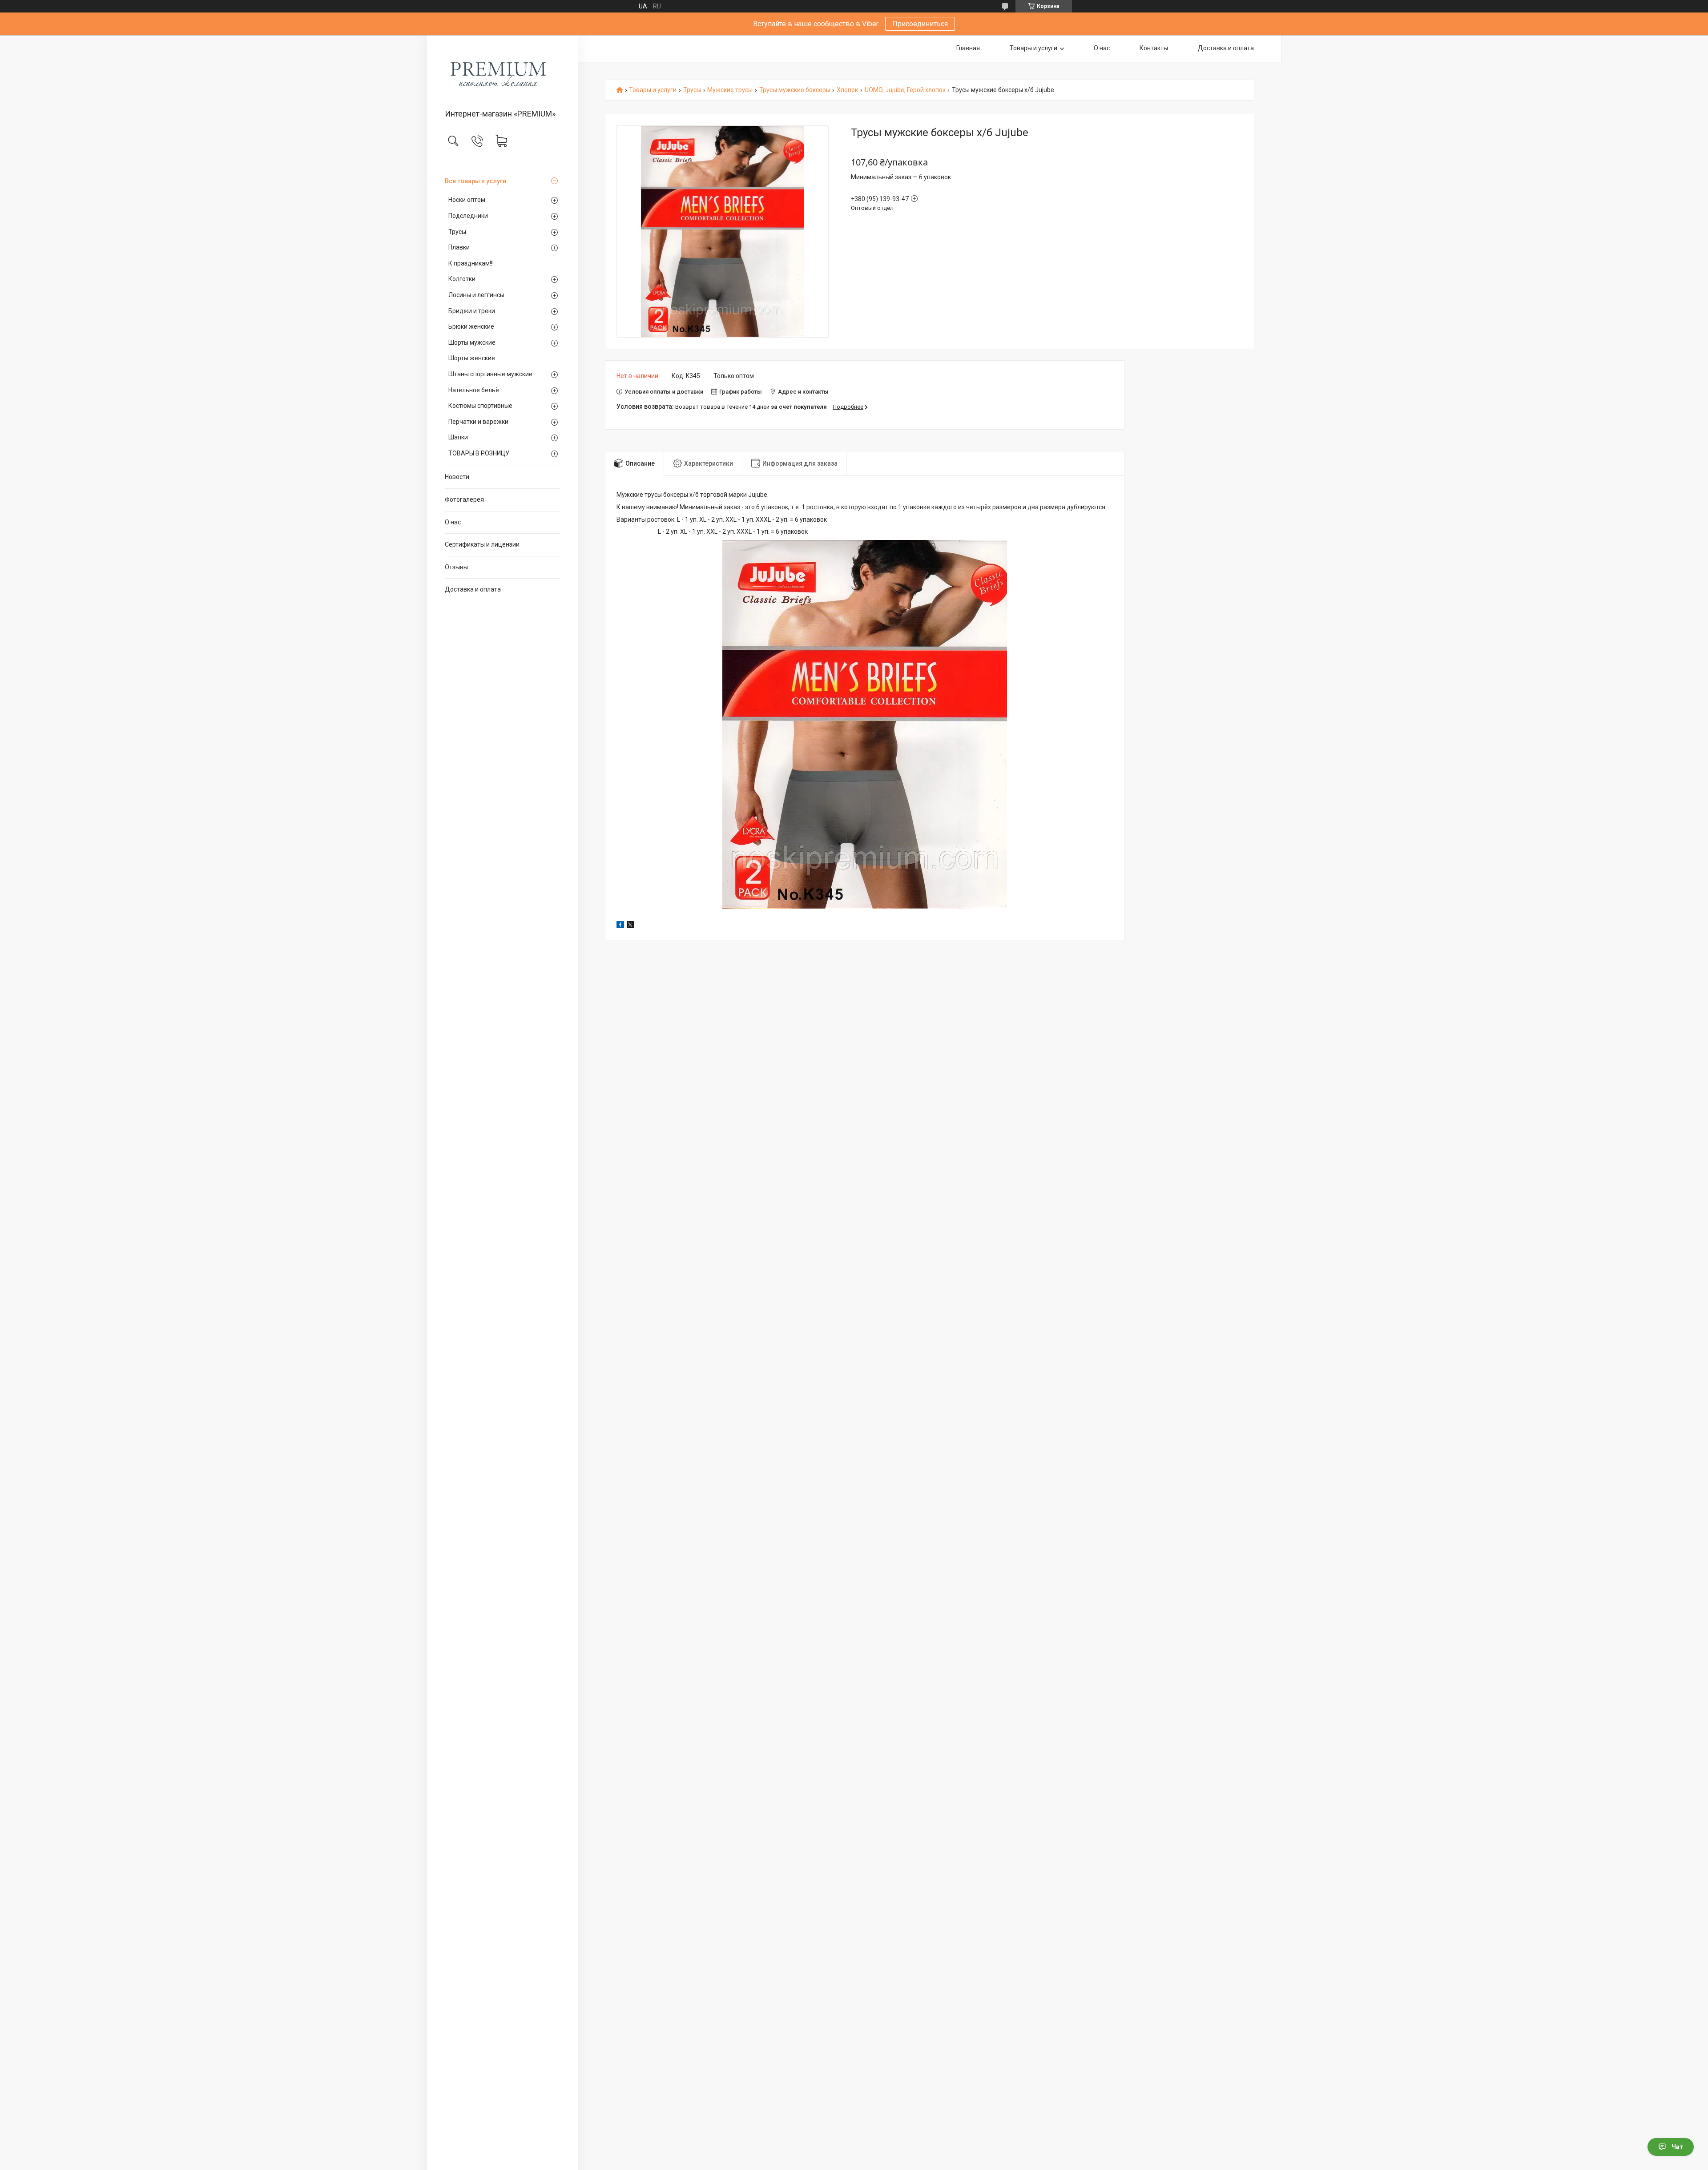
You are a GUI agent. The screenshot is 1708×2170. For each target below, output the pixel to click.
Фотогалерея (464, 499)
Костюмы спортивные (480, 406)
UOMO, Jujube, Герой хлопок (905, 90)
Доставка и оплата (473, 589)
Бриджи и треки (472, 311)
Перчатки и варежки (478, 422)
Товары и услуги (1033, 48)
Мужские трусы (730, 90)
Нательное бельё (474, 390)
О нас (453, 522)
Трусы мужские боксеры (795, 90)
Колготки (462, 279)
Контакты (1154, 48)
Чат (1677, 2147)
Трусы (457, 232)
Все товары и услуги (475, 181)
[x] (630, 926)
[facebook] (620, 926)
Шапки (458, 437)
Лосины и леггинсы (476, 295)
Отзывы (456, 567)
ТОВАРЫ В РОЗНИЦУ (479, 453)
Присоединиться (920, 24)
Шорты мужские (472, 342)
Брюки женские (471, 326)
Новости (457, 477)
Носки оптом (467, 200)
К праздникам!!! (471, 263)
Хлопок (847, 90)
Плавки (459, 247)
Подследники (468, 216)
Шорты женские (472, 358)
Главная (968, 48)
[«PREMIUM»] (502, 73)
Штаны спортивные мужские (490, 374)
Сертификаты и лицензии (482, 544)
